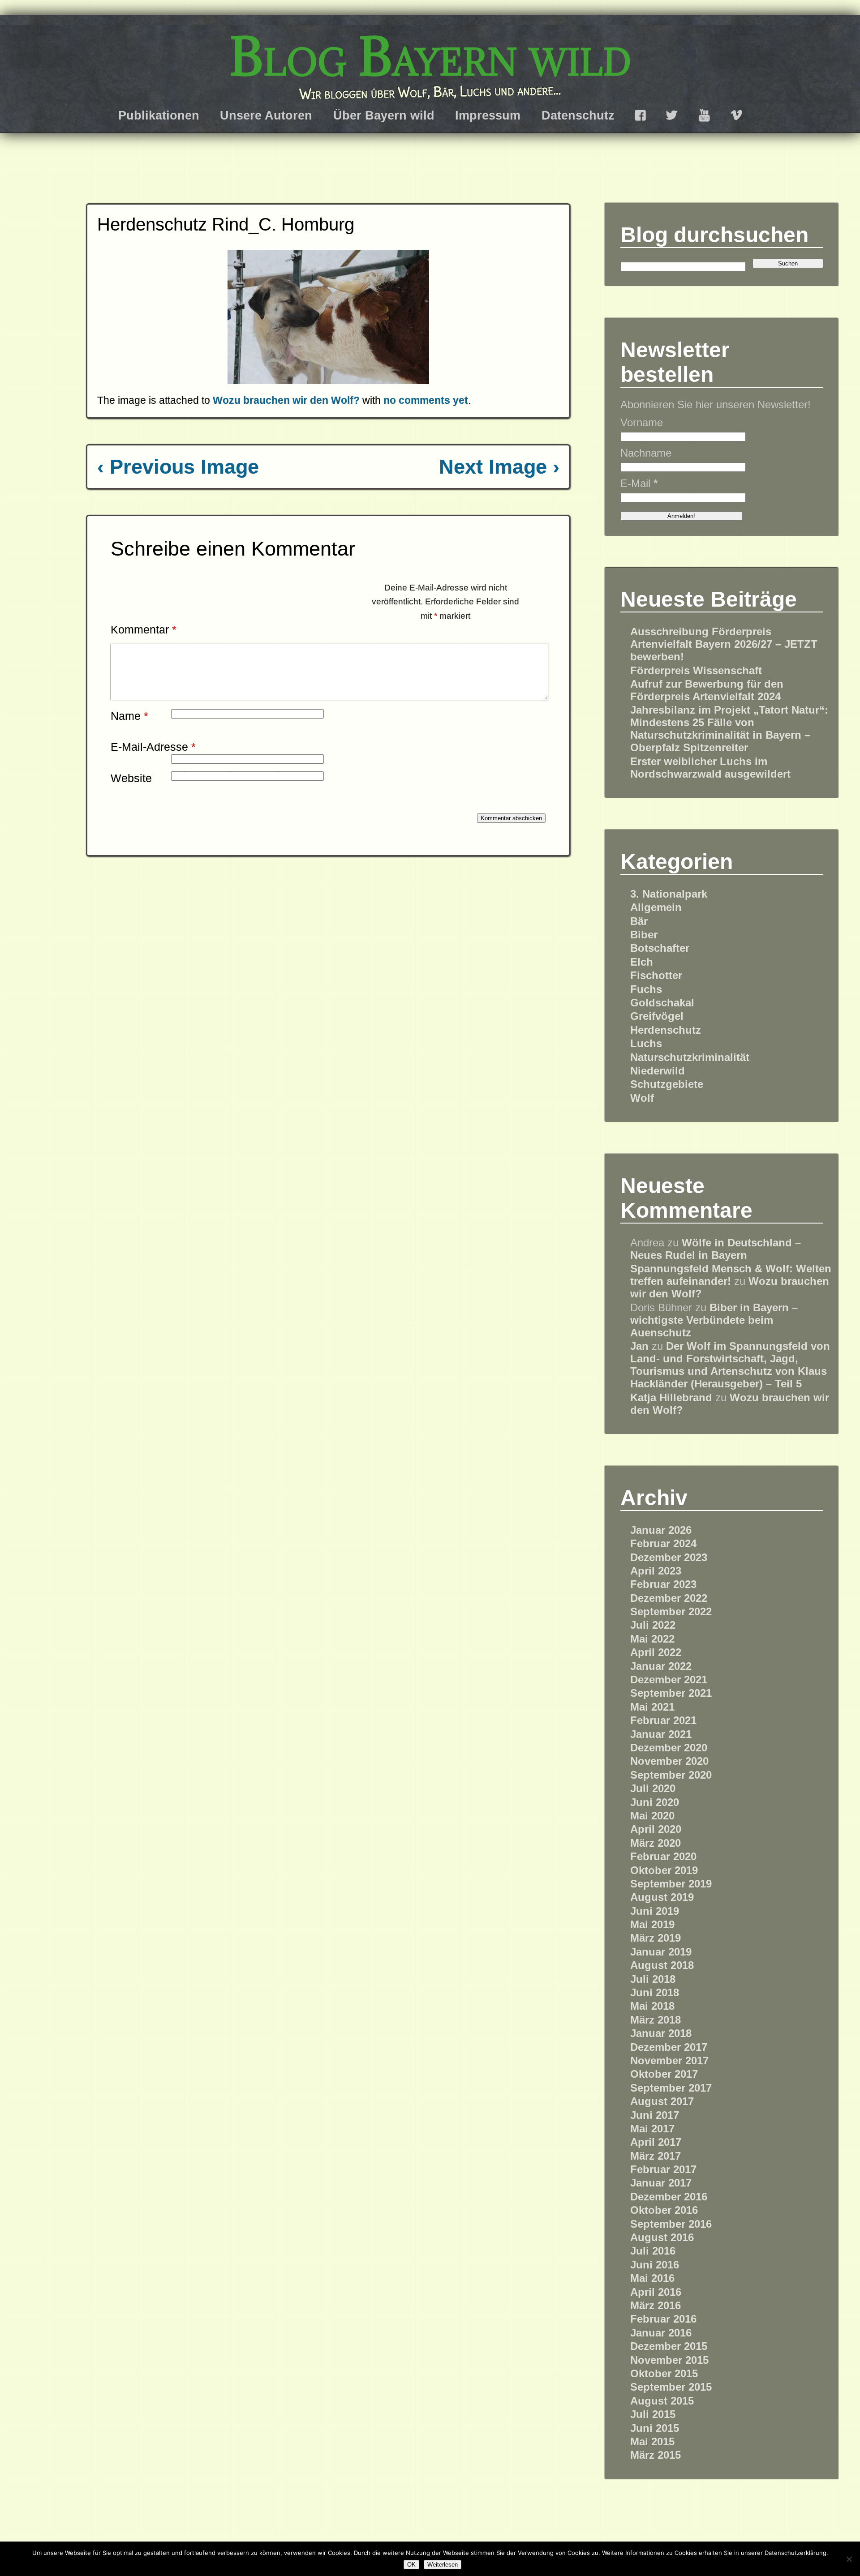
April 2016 (656, 2292)
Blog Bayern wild (430, 56)
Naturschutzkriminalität (690, 1057)
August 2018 (662, 1965)
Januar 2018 (661, 2033)
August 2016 (662, 2237)
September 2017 (671, 2088)
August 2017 (662, 2101)
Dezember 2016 (669, 2197)
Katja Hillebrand (671, 1397)
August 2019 (662, 1897)
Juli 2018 (653, 1979)
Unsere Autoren (266, 115)
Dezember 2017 (669, 2047)
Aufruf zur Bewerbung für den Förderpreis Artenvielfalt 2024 (707, 690)
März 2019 (656, 1938)
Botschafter (660, 948)
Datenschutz (578, 115)
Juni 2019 (655, 1911)
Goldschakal (662, 1003)
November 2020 (669, 1761)
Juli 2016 (653, 2251)
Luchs (646, 1043)
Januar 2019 (661, 1952)
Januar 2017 (661, 2183)
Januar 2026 (661, 1530)
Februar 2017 (663, 2169)
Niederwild (658, 1071)
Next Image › (499, 467)
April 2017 (656, 2142)
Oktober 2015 (664, 2373)
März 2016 (656, 2305)
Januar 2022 (661, 1666)
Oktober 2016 (664, 2210)
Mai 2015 (652, 2441)
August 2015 (662, 2401)
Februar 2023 (663, 1584)
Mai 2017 (652, 2129)
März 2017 (656, 2156)
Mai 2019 (652, 1924)
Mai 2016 (652, 2278)
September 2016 (671, 2224)
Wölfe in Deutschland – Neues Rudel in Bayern (716, 1249)
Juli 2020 (653, 1788)
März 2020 (656, 1843)
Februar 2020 (663, 1856)
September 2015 (671, 2387)
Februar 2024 (663, 1543)
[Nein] (849, 2559)
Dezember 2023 (669, 1557)
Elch (642, 962)
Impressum (488, 115)
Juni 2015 (655, 2428)
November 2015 (669, 2360)
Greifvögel (657, 1016)
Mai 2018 (652, 2006)
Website (131, 778)
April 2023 (656, 1571)
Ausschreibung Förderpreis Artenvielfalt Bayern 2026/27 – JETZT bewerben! (724, 644)
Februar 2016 (663, 2319)
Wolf (642, 1098)
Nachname (646, 453)
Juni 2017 (655, 2115)
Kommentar (144, 629)
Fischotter (656, 975)
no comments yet (426, 400)
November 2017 (669, 2060)
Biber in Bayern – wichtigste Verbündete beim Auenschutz (714, 1320)
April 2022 (656, 1652)
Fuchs (646, 989)
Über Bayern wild (384, 115)
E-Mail (639, 483)
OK (411, 2565)
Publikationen (159, 115)
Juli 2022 (653, 1625)
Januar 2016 (661, 2333)
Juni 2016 (655, 2265)
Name (129, 716)
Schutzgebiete (667, 1084)
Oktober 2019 (664, 1870)
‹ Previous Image (178, 467)
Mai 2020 (652, 1816)
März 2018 (656, 2020)
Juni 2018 (655, 1992)
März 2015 (656, 2455)
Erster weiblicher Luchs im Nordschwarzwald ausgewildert (710, 768)
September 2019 (671, 1884)
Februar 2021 (663, 1720)
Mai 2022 (652, 1639)
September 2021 (671, 1693)
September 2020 (671, 1775)
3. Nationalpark (669, 894)
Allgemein (656, 907)
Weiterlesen (443, 2565)
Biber (644, 935)
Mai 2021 (652, 1707)
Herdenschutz (666, 1030)
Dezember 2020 (669, 1748)
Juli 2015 (653, 2414)
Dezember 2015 (669, 2346)
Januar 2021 (661, 1734)
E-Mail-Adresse (153, 747)
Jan (639, 1346)
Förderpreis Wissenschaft (696, 670)
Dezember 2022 (669, 1598)
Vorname (642, 422)
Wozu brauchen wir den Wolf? (286, 400)
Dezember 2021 (669, 1680)
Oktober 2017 (664, 2074)
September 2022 (671, 1611)
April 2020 (656, 1829)
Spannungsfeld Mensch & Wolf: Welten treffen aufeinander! (731, 1275)
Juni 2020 (655, 1802)
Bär (639, 921)
